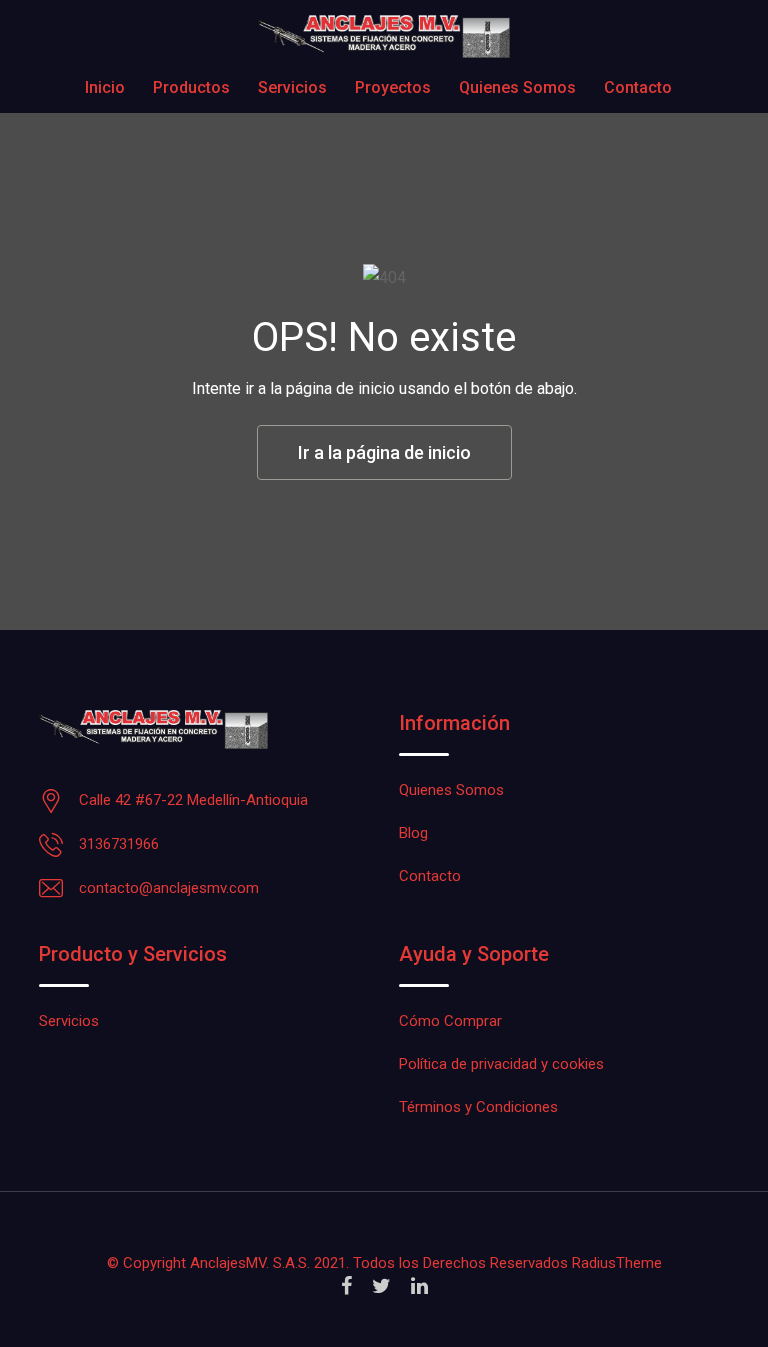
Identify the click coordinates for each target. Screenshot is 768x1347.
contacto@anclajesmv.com (169, 888)
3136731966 (119, 844)
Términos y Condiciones (478, 1107)
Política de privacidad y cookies (501, 1064)
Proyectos (393, 87)
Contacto (638, 87)
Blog (413, 833)
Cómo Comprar (450, 1021)
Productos (191, 87)
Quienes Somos (517, 87)
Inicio (105, 87)
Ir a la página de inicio (384, 452)
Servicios (292, 87)
